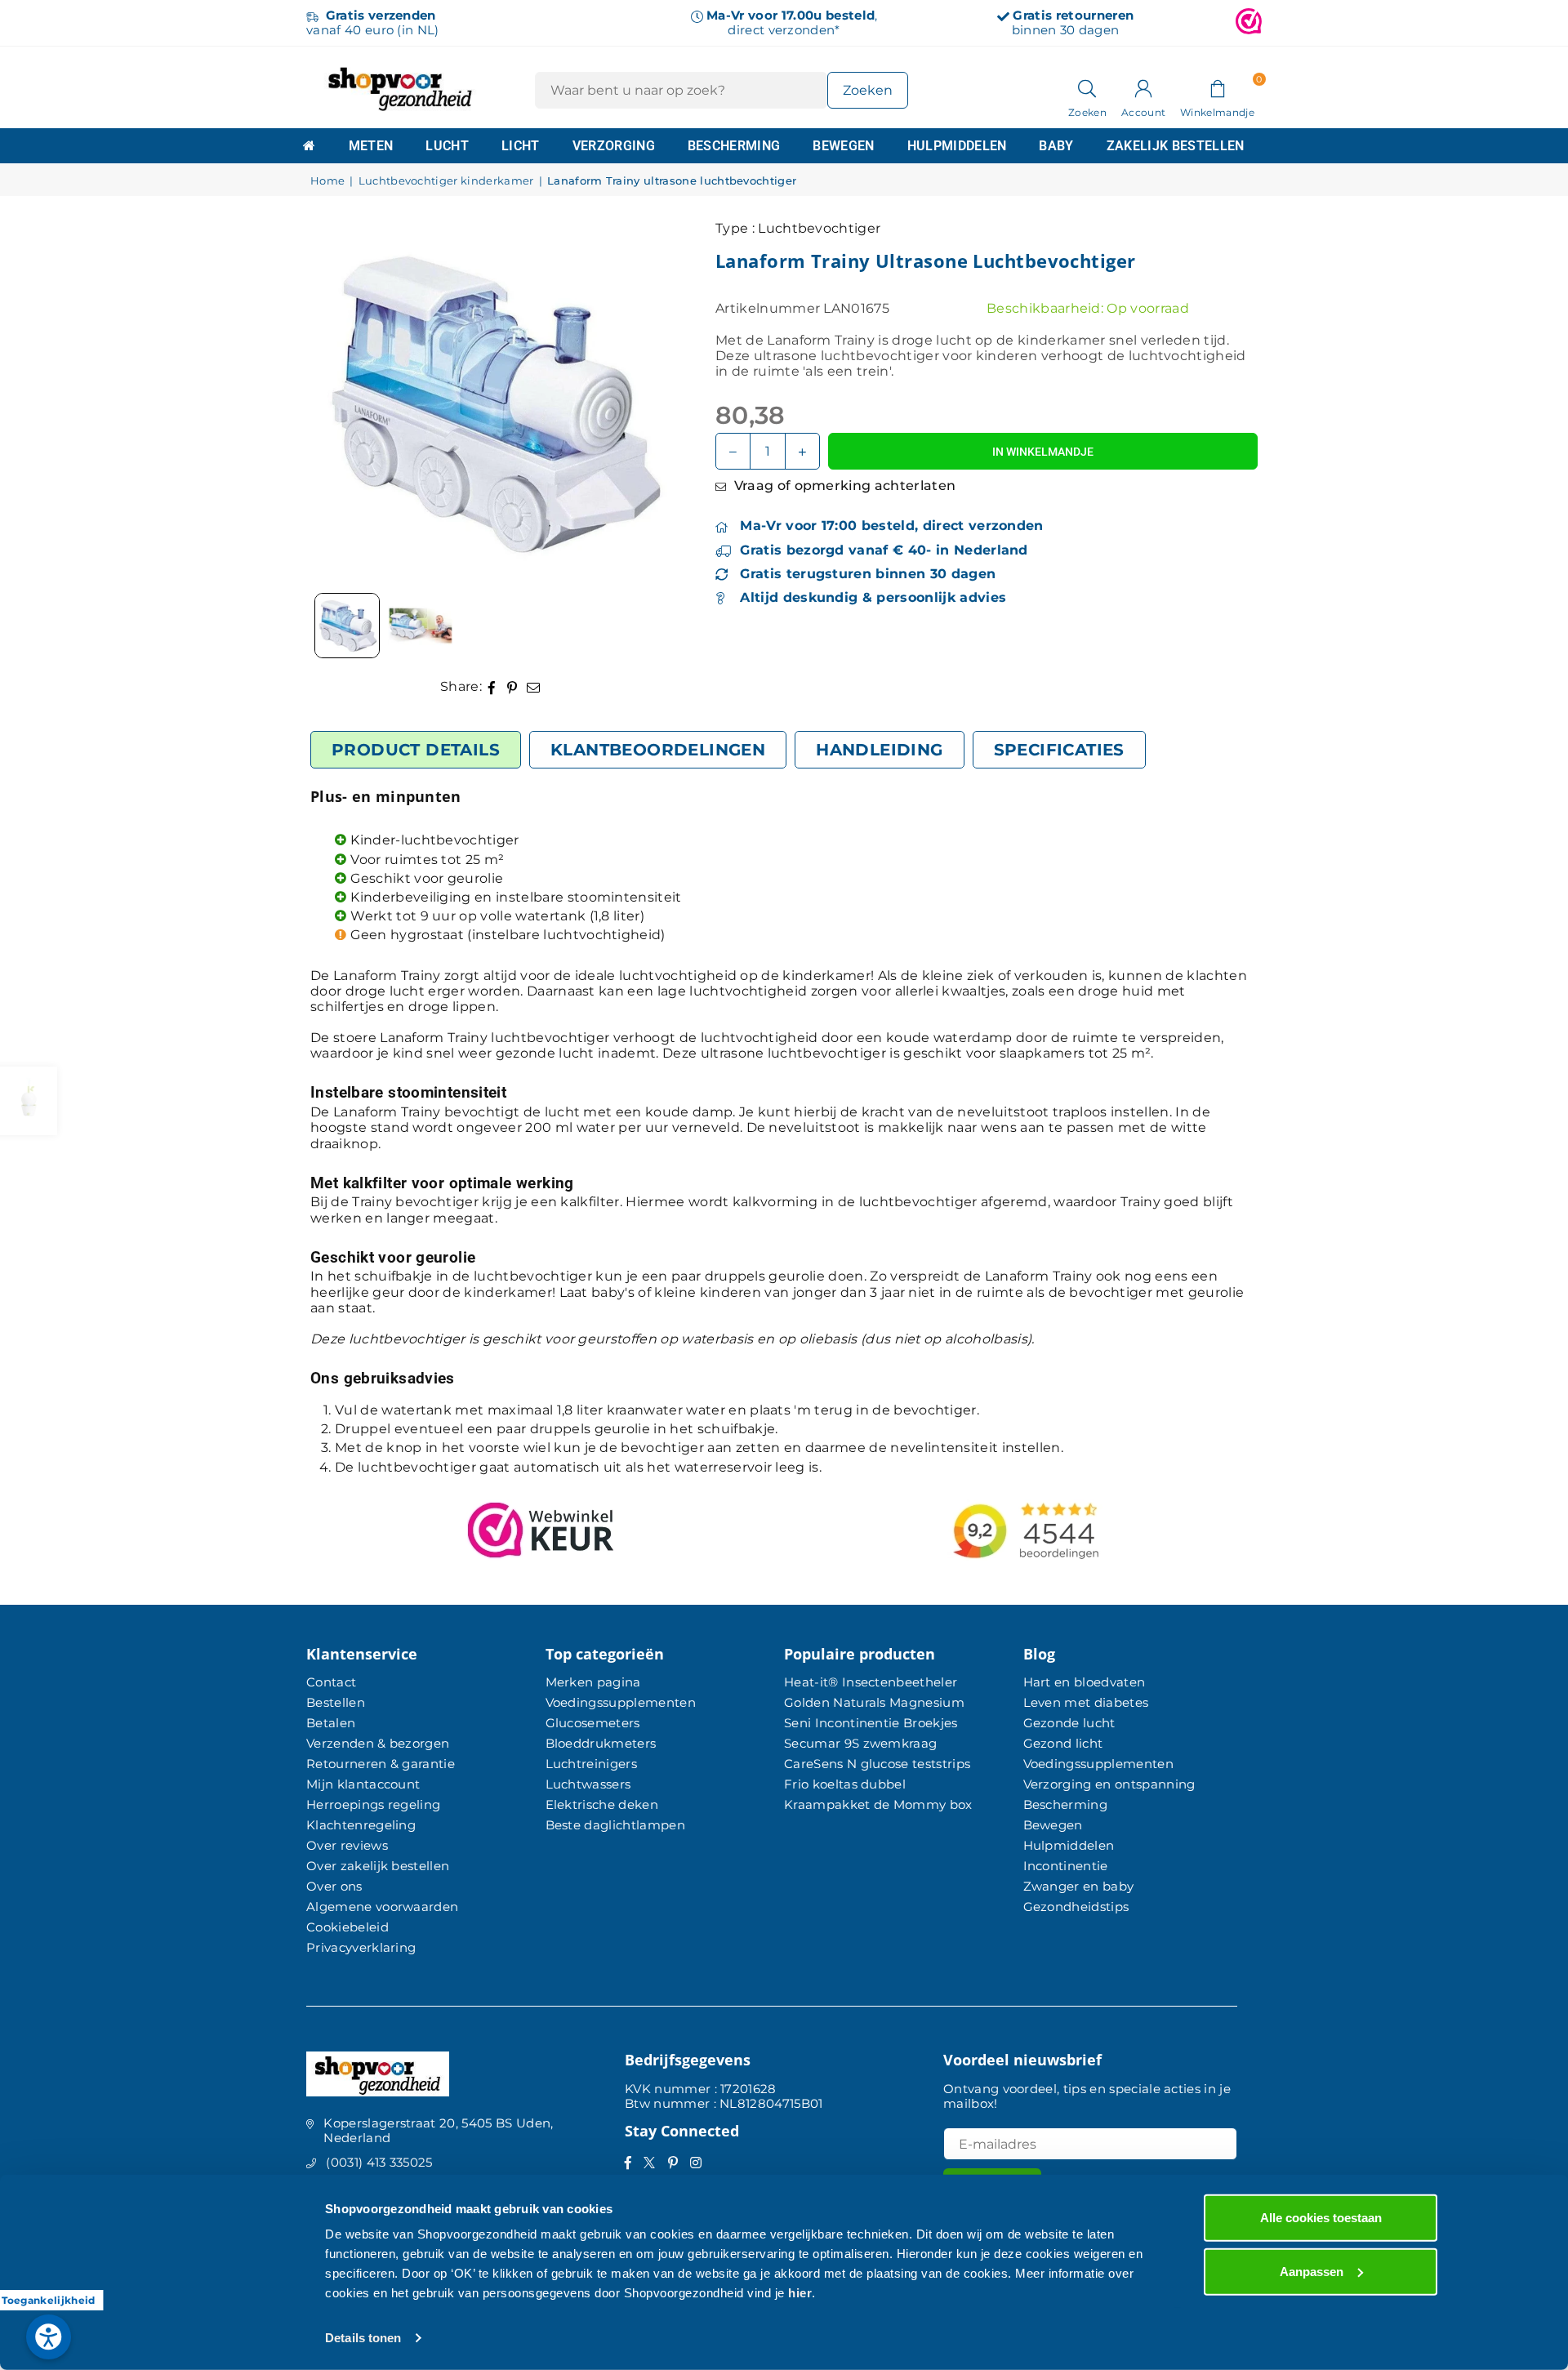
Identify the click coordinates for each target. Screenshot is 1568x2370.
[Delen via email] (534, 686)
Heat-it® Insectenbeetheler (871, 1682)
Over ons (334, 1886)
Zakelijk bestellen (1176, 146)
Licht (521, 146)
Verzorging (614, 146)
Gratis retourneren (1073, 15)
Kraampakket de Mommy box (878, 1804)
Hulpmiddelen (957, 146)
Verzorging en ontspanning (1109, 1784)
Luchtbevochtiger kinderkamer (446, 181)
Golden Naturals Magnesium (874, 1702)
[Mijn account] (1143, 87)
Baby (1056, 146)
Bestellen (336, 1702)
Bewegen (843, 146)
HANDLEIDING (879, 750)
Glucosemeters (593, 1723)
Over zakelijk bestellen (378, 1866)
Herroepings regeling (373, 1804)
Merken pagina (593, 1682)
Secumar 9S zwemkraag (860, 1743)
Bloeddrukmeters (601, 1743)
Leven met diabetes (1086, 1702)
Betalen (331, 1723)
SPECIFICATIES (1059, 750)
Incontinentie (1066, 1866)
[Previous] (343, 403)
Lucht (447, 146)
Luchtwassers (588, 1784)
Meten (371, 146)
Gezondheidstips (1076, 1907)
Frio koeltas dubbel (845, 1784)
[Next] (642, 403)
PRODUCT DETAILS (416, 750)
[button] (1217, 87)
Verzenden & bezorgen (378, 1743)
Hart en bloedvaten (1085, 1682)
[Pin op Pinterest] (512, 686)
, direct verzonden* (792, 22)
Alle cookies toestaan (1321, 2218)
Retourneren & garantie (381, 1764)
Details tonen (363, 2338)
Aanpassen (1312, 2271)
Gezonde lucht (1069, 1723)
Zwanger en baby (1079, 1886)
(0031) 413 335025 (379, 2162)
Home (327, 181)
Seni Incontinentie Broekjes (871, 1723)
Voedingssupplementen (621, 1702)
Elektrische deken (602, 1804)
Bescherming (734, 146)
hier (800, 2293)
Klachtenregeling (361, 1825)
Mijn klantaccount (363, 1784)
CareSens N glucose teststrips (877, 1764)
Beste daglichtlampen (615, 1825)
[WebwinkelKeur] (1249, 23)
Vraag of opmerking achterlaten (843, 486)
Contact (331, 1682)
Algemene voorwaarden (382, 1907)
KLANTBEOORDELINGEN (658, 750)
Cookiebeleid (347, 1927)
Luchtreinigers (591, 1764)
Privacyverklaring (361, 1947)
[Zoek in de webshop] (1087, 87)
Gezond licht (1063, 1743)
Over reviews (347, 1845)
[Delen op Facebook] (492, 686)
